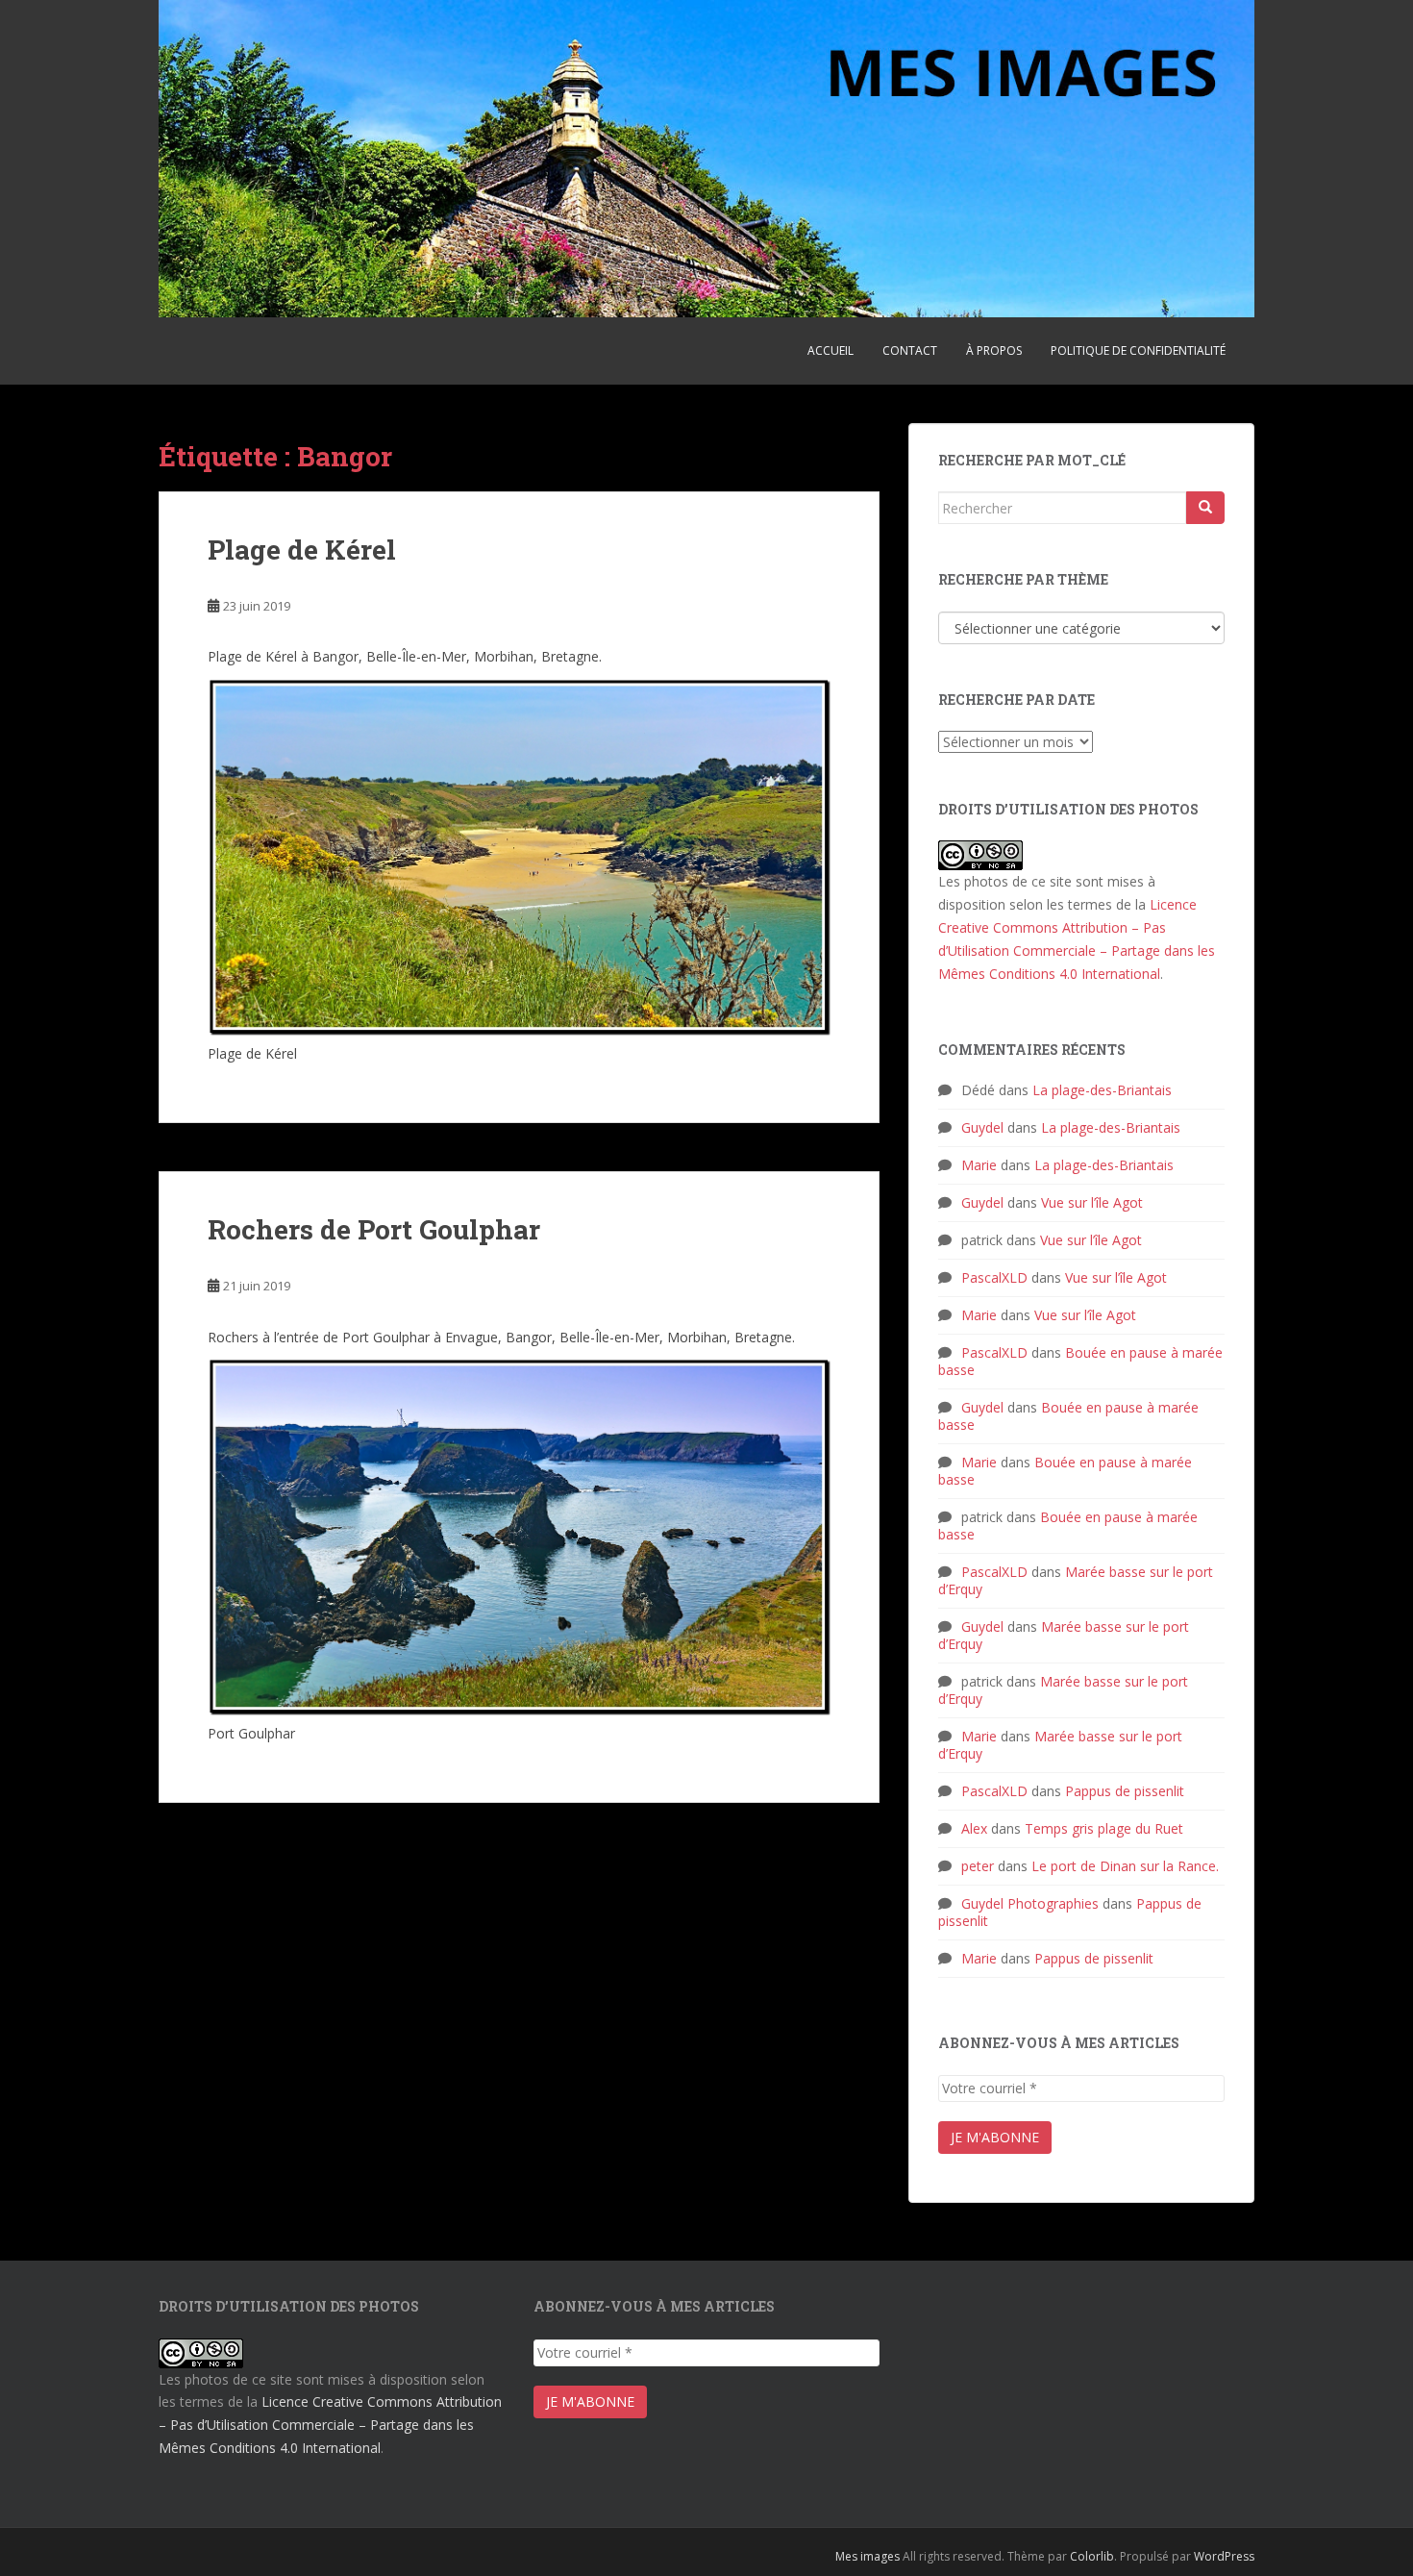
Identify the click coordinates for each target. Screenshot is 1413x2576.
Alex (974, 1828)
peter (978, 1866)
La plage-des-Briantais (1102, 1090)
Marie (979, 1165)
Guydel (982, 1127)
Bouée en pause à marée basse (1080, 1361)
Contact (910, 350)
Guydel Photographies (1030, 1903)
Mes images (868, 2556)
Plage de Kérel (302, 550)
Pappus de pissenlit (1125, 1791)
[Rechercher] (1205, 508)
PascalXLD (994, 1277)
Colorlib (1092, 2556)
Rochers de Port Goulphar (374, 1229)
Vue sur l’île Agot (1092, 1202)
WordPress (1224, 2556)
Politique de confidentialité (1138, 350)
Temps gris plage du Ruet (1104, 1828)
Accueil (830, 350)
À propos (994, 350)
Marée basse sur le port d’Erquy (1076, 1580)
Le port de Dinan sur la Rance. (1125, 1866)
